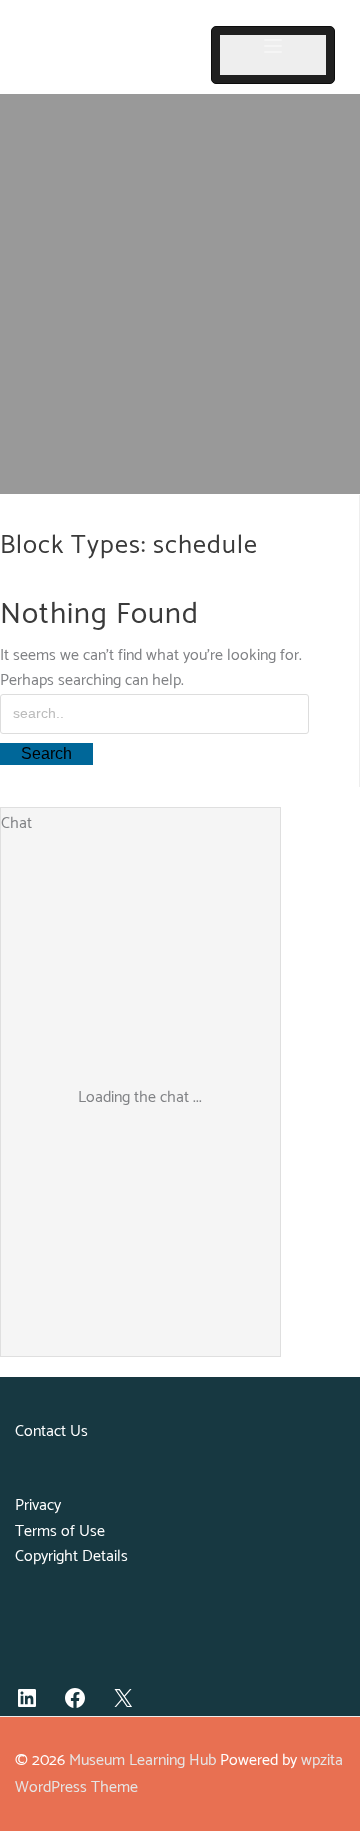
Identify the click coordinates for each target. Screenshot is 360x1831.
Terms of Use (60, 1531)
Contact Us (51, 1431)
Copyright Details (71, 1556)
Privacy (38, 1505)
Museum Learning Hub (142, 1760)
